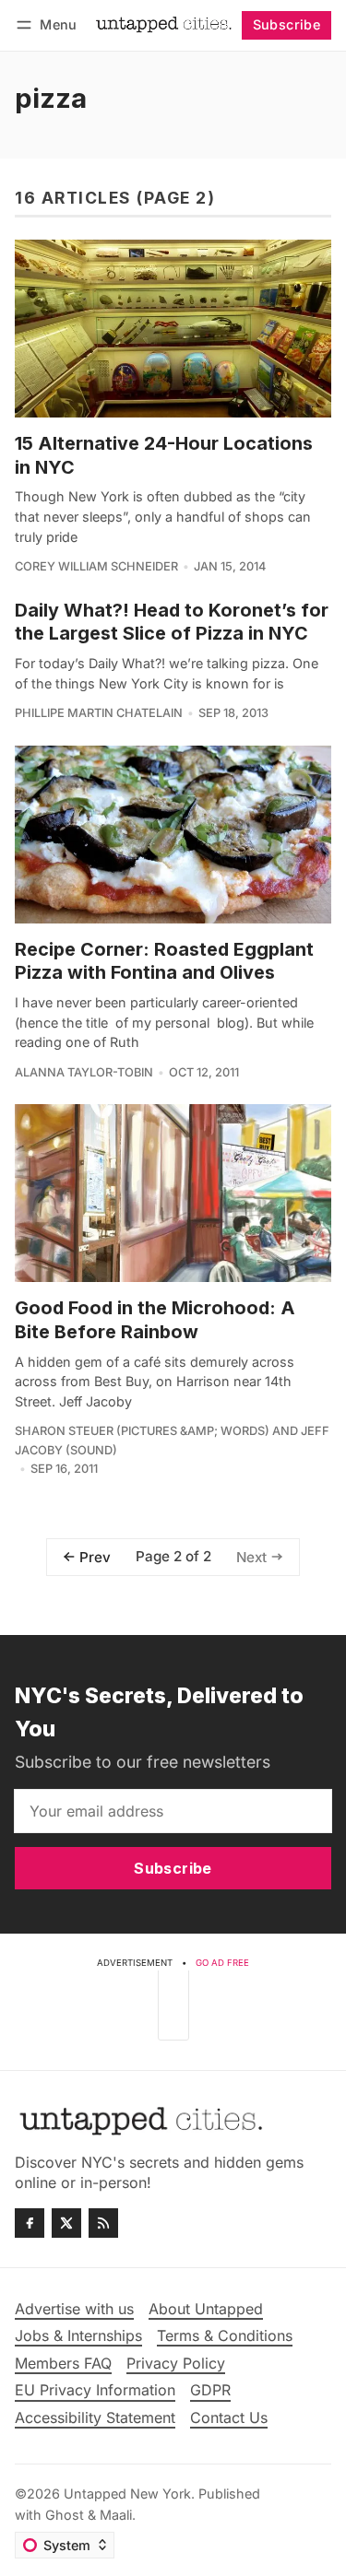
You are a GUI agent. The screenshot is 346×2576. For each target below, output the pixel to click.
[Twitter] (66, 2223)
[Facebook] (30, 2223)
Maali (116, 2515)
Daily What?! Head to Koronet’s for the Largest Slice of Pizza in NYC (172, 622)
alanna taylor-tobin (84, 1072)
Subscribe (287, 24)
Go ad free (222, 1963)
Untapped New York (127, 2494)
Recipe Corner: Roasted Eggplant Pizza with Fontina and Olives (164, 961)
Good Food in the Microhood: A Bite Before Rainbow (155, 1320)
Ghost (65, 2515)
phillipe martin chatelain (99, 713)
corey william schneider (96, 566)
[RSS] (103, 2223)
